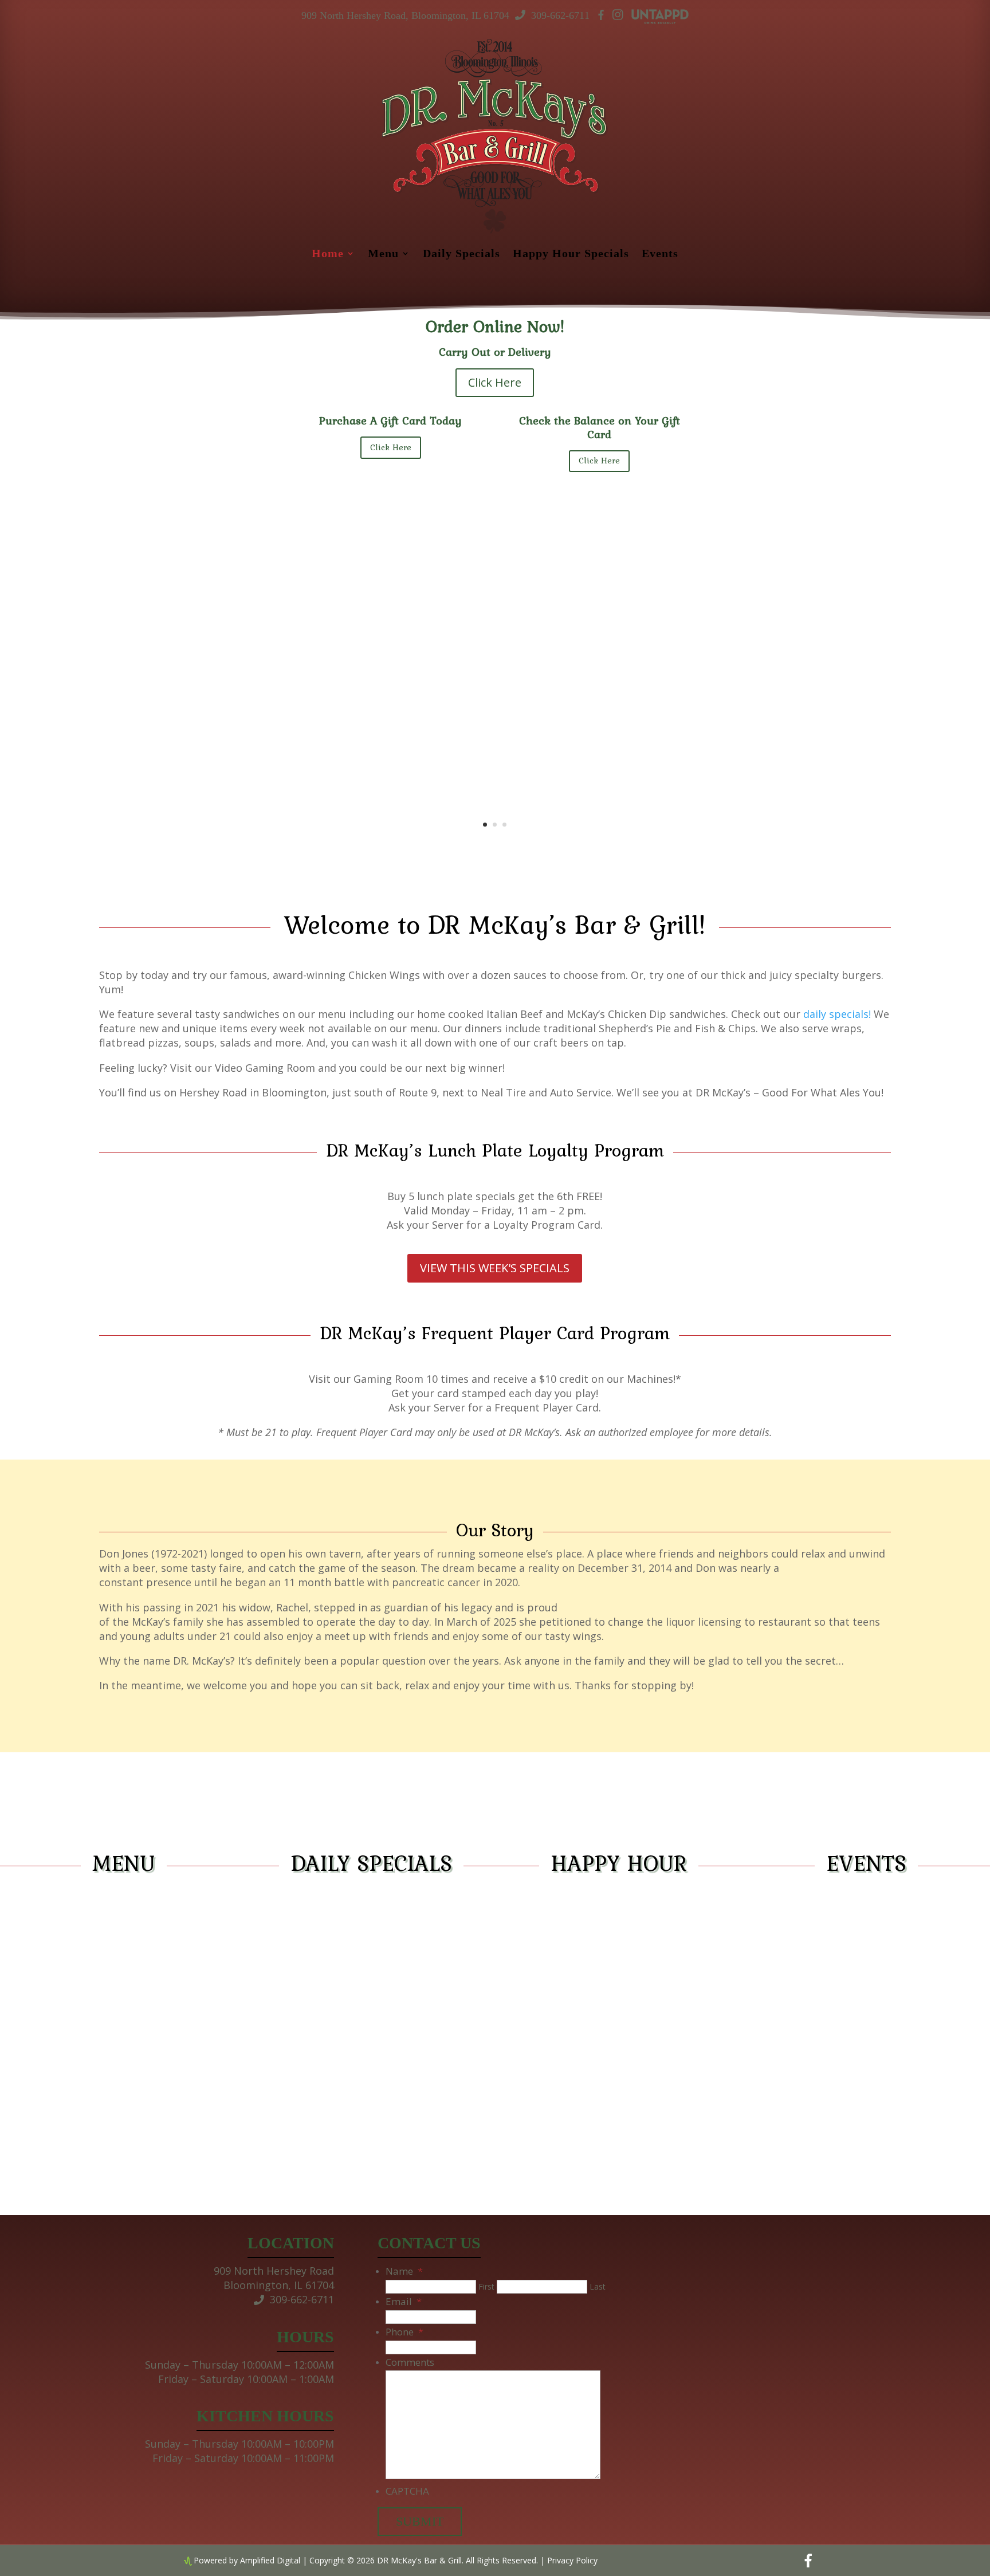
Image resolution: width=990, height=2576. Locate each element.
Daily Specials (461, 254)
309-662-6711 (560, 15)
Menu (383, 254)
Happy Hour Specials (571, 254)
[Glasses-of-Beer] (443, 844)
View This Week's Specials (495, 1268)
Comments (410, 2362)
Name (404, 2271)
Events (660, 254)
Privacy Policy (572, 2560)
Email (404, 2301)
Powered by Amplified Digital (247, 2560)
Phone (404, 2332)
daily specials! (837, 1014)
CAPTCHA (407, 2491)
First (486, 2286)
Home (328, 254)
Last (598, 2286)
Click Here (495, 382)
